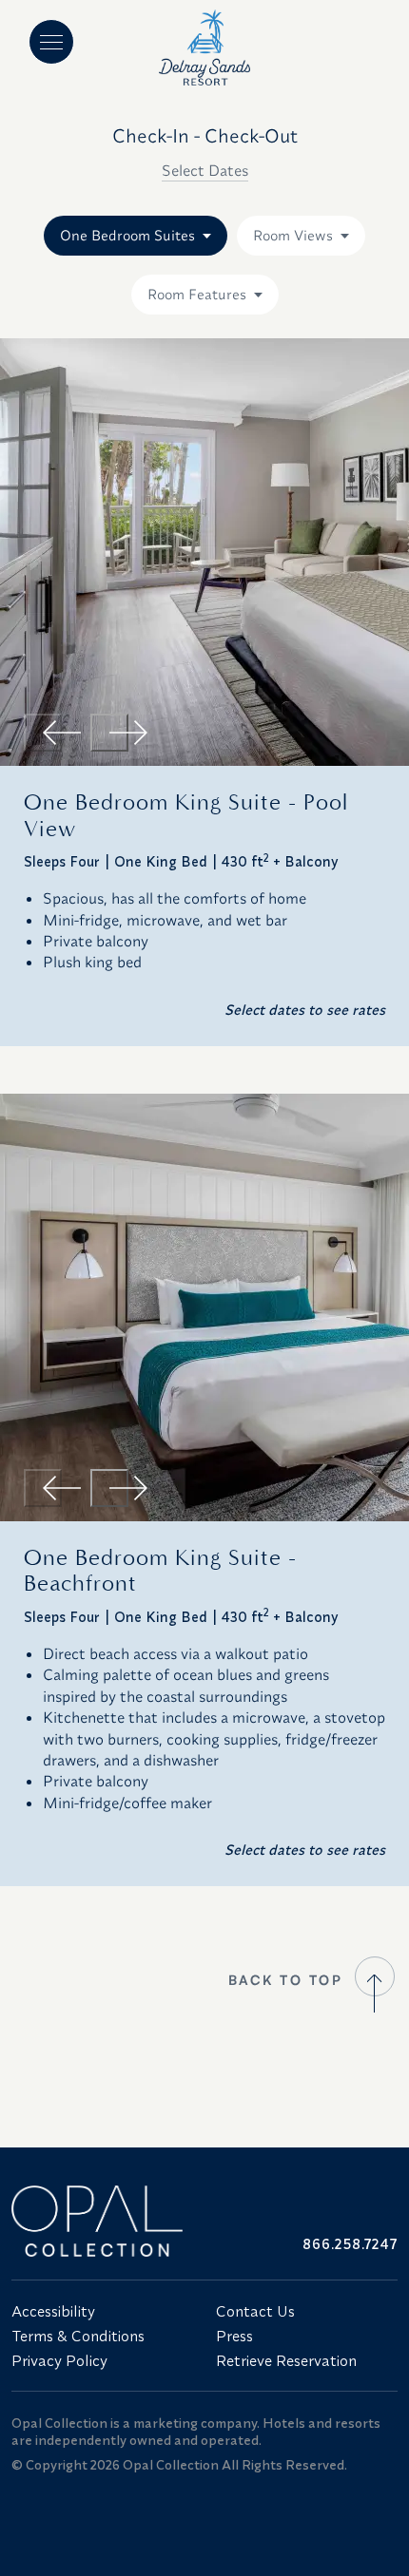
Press (234, 2336)
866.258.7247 (350, 2244)
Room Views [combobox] (293, 235)
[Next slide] (109, 733)
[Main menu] (51, 42)
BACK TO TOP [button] (286, 1980)
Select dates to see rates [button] (305, 1010)
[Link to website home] (102, 2221)
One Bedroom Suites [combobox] (127, 235)
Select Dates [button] (205, 170)
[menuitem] (102, 2311)
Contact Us (255, 2311)
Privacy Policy (59, 2360)
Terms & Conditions (78, 2336)
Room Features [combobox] (197, 294)
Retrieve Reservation (286, 2360)
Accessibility (53, 2311)
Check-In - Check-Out (205, 135)
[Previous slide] (43, 733)
